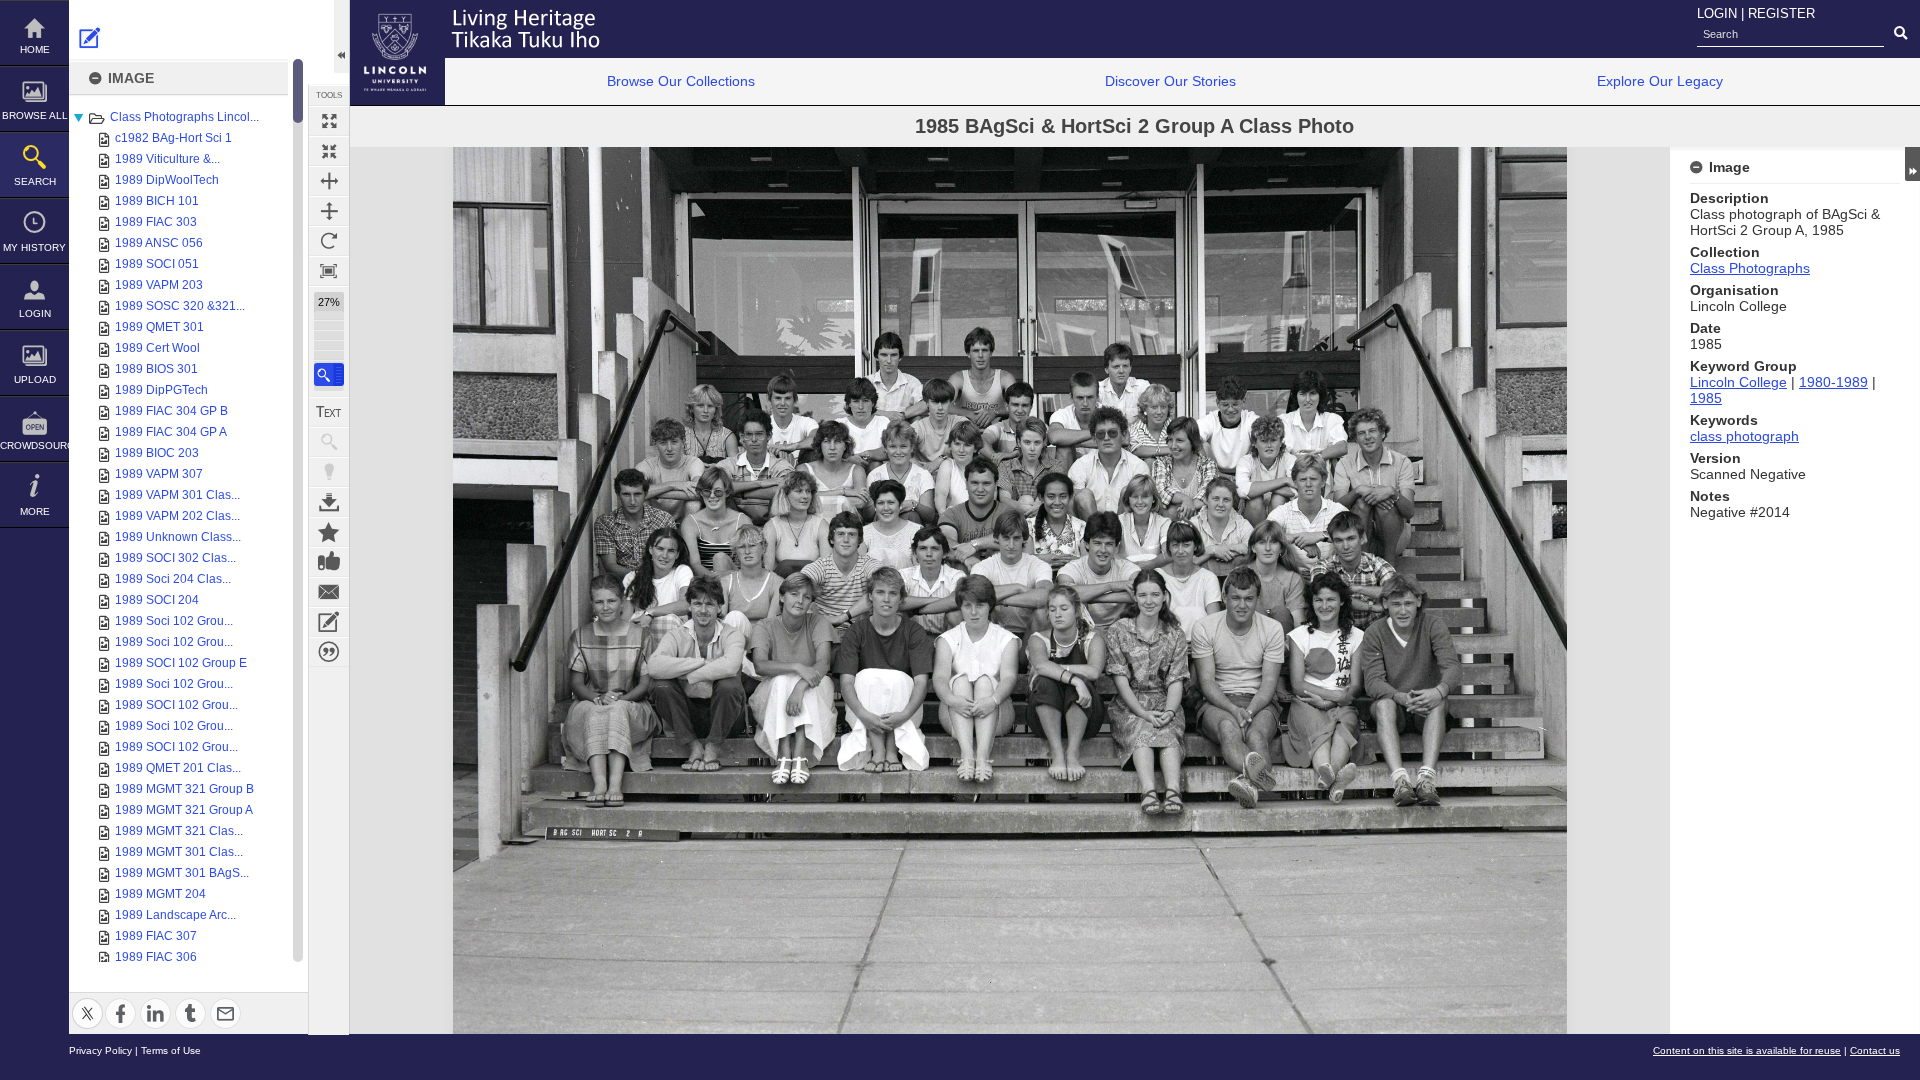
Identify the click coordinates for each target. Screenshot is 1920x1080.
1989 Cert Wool (157, 348)
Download (329, 502)
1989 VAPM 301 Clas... (177, 495)
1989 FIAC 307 (156, 936)
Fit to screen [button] (329, 151)
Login (35, 313)
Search (35, 181)
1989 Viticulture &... (167, 159)
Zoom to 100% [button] (329, 271)
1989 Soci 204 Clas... (173, 579)
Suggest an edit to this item (90, 38)
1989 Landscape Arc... (175, 915)
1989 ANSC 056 (159, 243)
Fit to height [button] (329, 211)
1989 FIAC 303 (156, 222)
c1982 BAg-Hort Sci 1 (173, 138)
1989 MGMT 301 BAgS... (182, 873)
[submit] (1900, 34)
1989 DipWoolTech (167, 180)
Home (35, 49)
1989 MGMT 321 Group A (184, 810)
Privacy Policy (100, 1050)
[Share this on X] (87, 1001)
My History (34, 247)
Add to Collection (329, 532)
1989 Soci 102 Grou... (174, 621)
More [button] (35, 511)
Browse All (35, 115)
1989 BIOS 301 (156, 369)
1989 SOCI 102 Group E (181, 663)
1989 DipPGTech (161, 390)
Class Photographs (1750, 268)
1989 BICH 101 (157, 201)
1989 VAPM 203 (159, 285)
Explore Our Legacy (1660, 81)
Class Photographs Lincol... (184, 117)
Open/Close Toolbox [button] (341, 36)
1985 (1706, 398)
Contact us (1875, 1050)
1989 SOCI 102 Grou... (176, 705)
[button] (329, 374)
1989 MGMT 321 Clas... (179, 831)
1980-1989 (1833, 382)
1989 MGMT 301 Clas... (179, 852)
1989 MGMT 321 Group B (184, 789)
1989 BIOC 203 (157, 453)
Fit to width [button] (329, 181)
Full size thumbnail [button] (329, 121)
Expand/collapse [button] (1912, 164)
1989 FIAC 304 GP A (171, 432)
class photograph (1744, 436)
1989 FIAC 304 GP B (171, 411)
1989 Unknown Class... (178, 537)
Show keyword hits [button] (329, 442)
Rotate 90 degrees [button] (329, 241)
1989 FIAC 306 (156, 957)
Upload (35, 379)
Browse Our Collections (681, 81)
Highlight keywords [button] (329, 472)
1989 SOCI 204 (157, 600)
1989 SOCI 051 (157, 264)
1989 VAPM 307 (159, 474)
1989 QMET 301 (159, 327)
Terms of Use (171, 1050)
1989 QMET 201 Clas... (178, 768)
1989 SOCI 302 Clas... (175, 558)
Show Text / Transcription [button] (329, 412)
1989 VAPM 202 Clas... (177, 516)
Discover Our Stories (1170, 81)
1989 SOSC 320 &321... (180, 306)
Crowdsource (34, 445)
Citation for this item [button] (329, 652)
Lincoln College (1738, 382)
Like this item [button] (329, 562)
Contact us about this (329, 592)
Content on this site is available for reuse (1747, 1050)
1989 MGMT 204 (160, 894)
